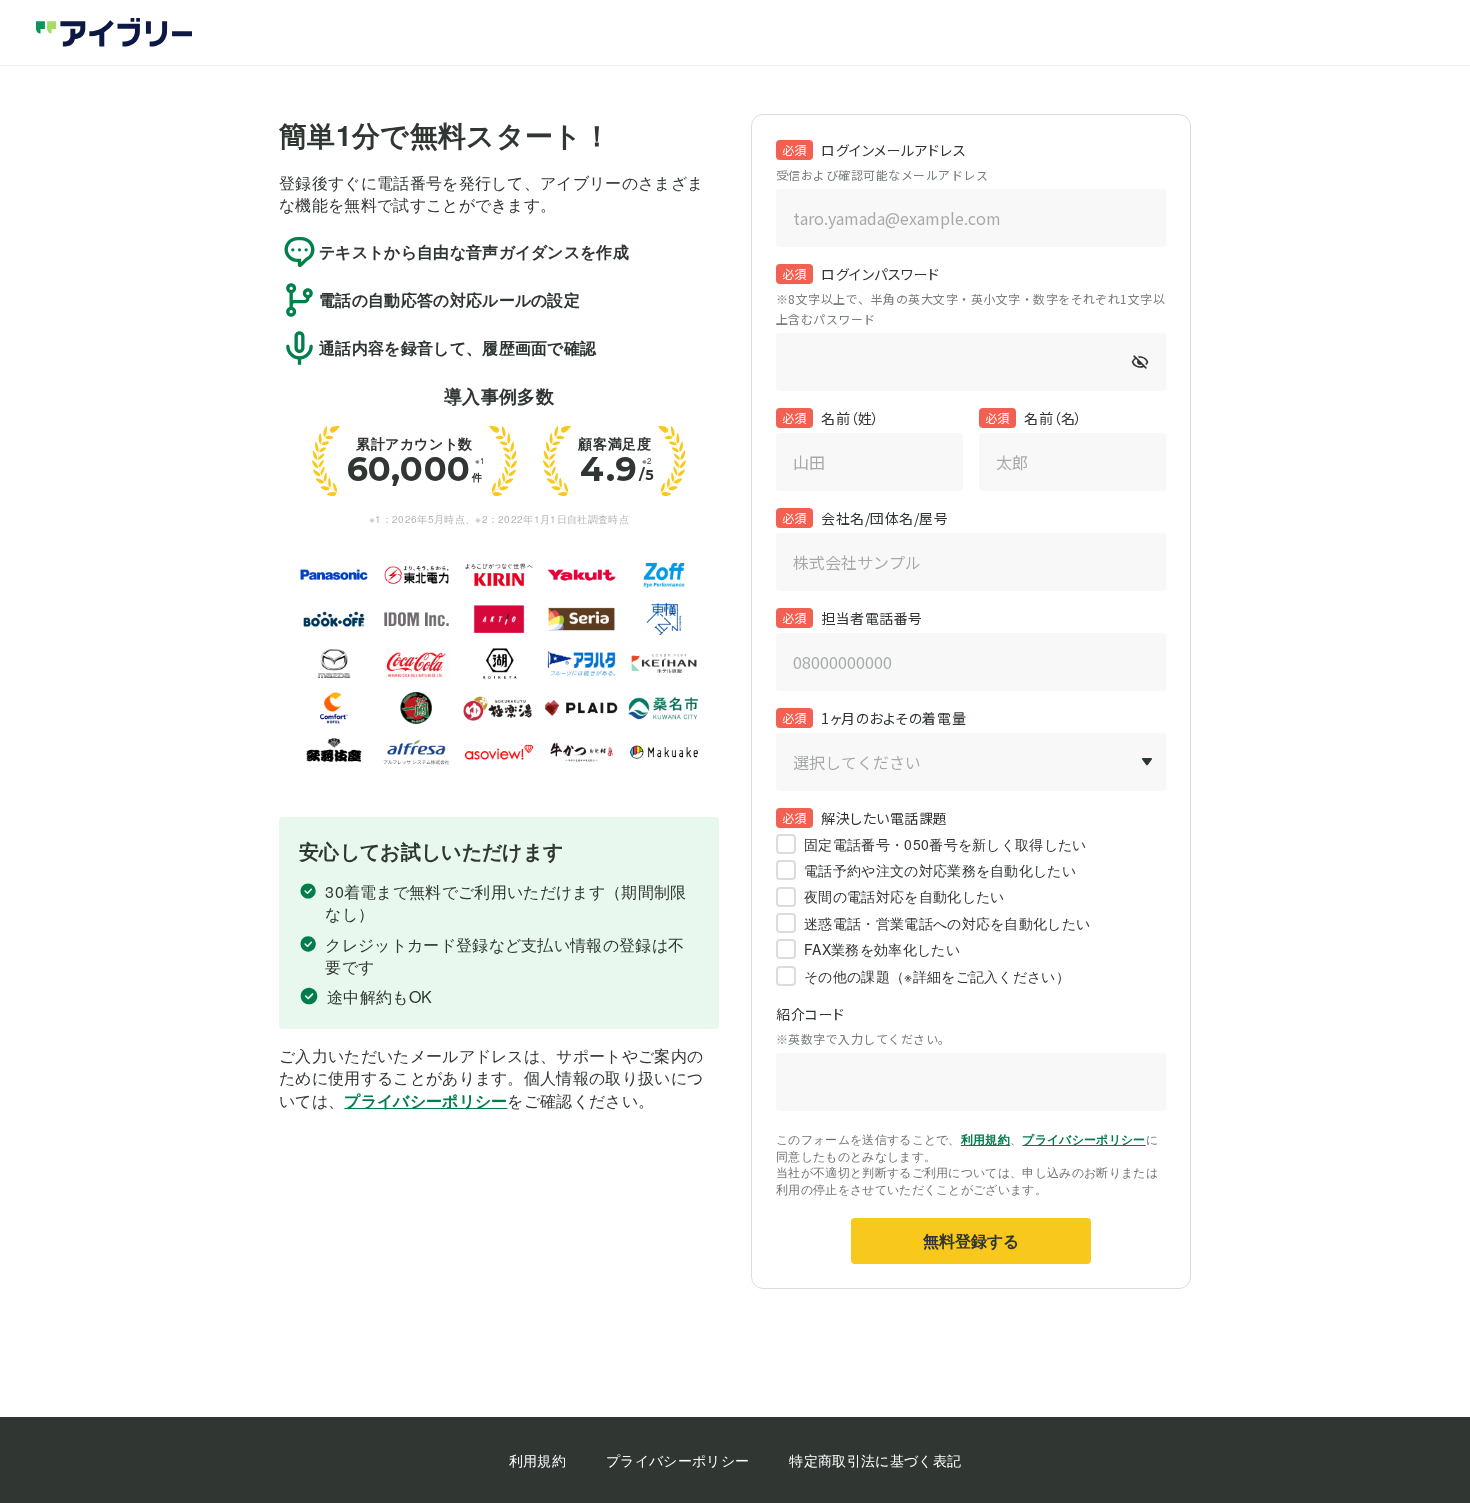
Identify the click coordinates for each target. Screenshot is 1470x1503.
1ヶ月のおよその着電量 (893, 718)
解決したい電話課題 (884, 818)
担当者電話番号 (872, 618)
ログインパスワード (880, 274)
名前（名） (1053, 418)
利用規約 (985, 1139)
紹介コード (810, 1014)
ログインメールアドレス (893, 150)
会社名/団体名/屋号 (885, 518)
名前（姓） (850, 418)
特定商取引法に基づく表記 (875, 1460)
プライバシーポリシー (425, 1100)
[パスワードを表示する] (1140, 362)
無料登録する (971, 1240)
